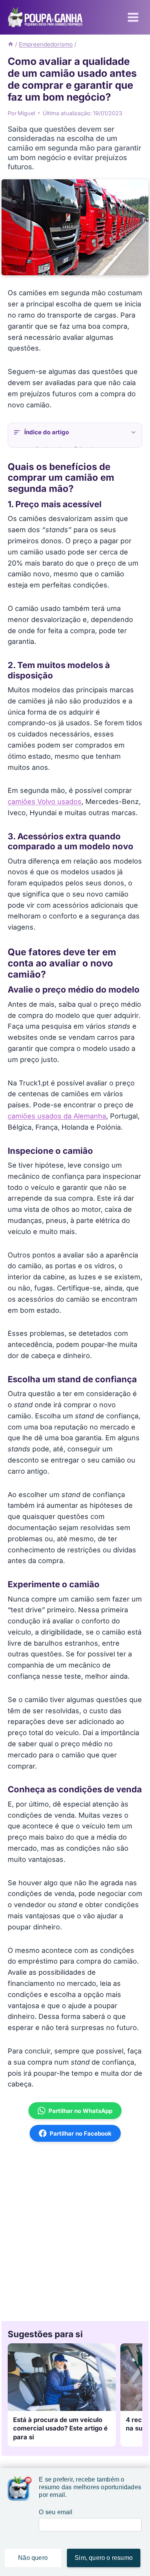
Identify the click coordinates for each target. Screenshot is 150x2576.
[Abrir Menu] (133, 17)
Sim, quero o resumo (104, 2558)
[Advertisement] (75, 2231)
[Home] (11, 44)
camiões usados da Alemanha (57, 1116)
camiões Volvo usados (45, 802)
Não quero (33, 2558)
